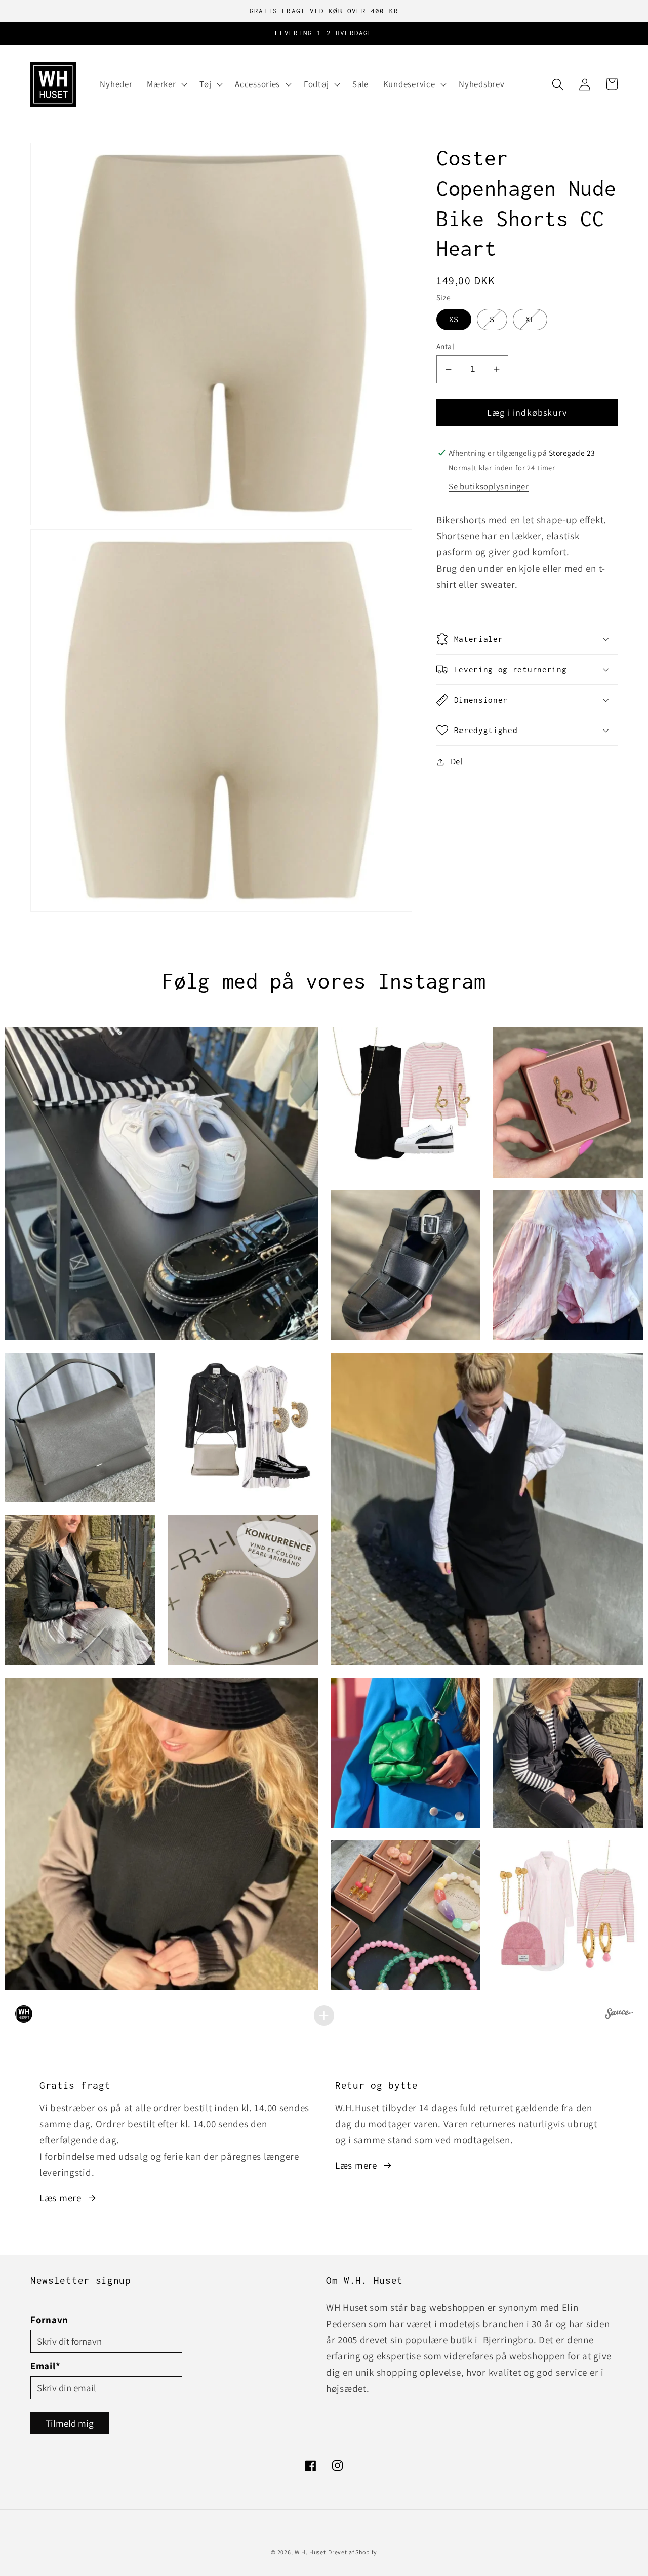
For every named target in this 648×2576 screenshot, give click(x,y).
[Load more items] (324, 2015)
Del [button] (457, 761)
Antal (445, 346)
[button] (166, 84)
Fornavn (49, 2320)
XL (536, 319)
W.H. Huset (310, 2552)
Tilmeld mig (70, 2423)
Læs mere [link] (60, 2198)
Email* (45, 2366)
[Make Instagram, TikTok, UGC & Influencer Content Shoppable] (619, 2015)
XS (460, 319)
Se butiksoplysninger (489, 486)
